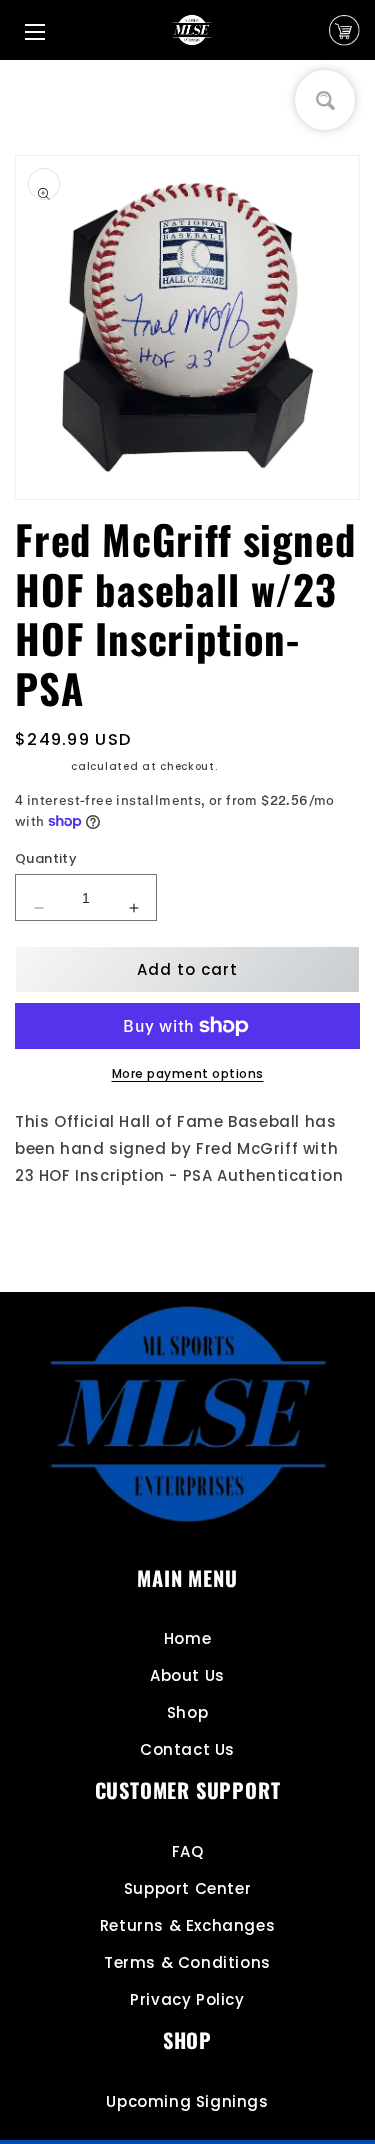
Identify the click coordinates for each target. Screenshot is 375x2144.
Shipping (41, 766)
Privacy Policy (187, 1999)
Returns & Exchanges (187, 1925)
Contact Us (187, 1749)
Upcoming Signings (187, 2101)
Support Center (187, 1888)
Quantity (46, 858)
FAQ (188, 1851)
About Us (187, 1675)
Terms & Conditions (187, 1962)
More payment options (188, 1073)
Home (187, 1638)
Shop (187, 1712)
